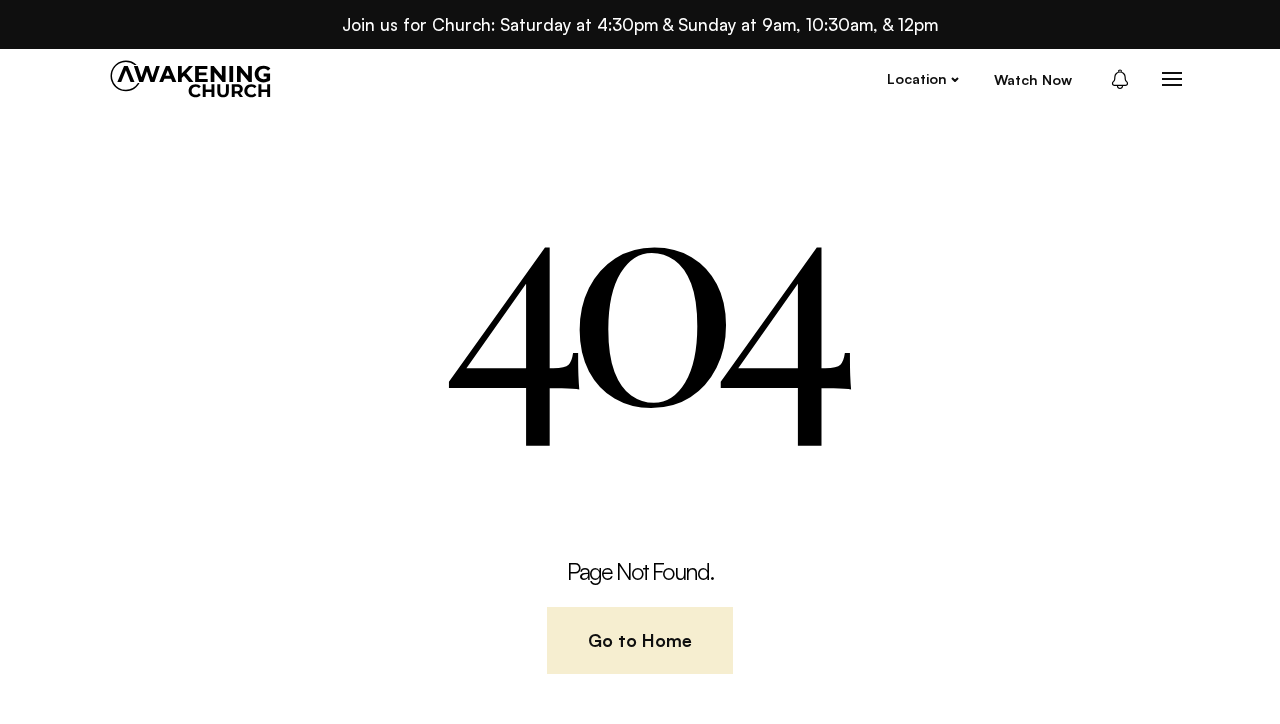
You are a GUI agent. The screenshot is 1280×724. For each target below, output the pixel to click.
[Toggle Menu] (1172, 79)
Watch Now (1033, 79)
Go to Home (640, 640)
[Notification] (1126, 79)
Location (917, 78)
